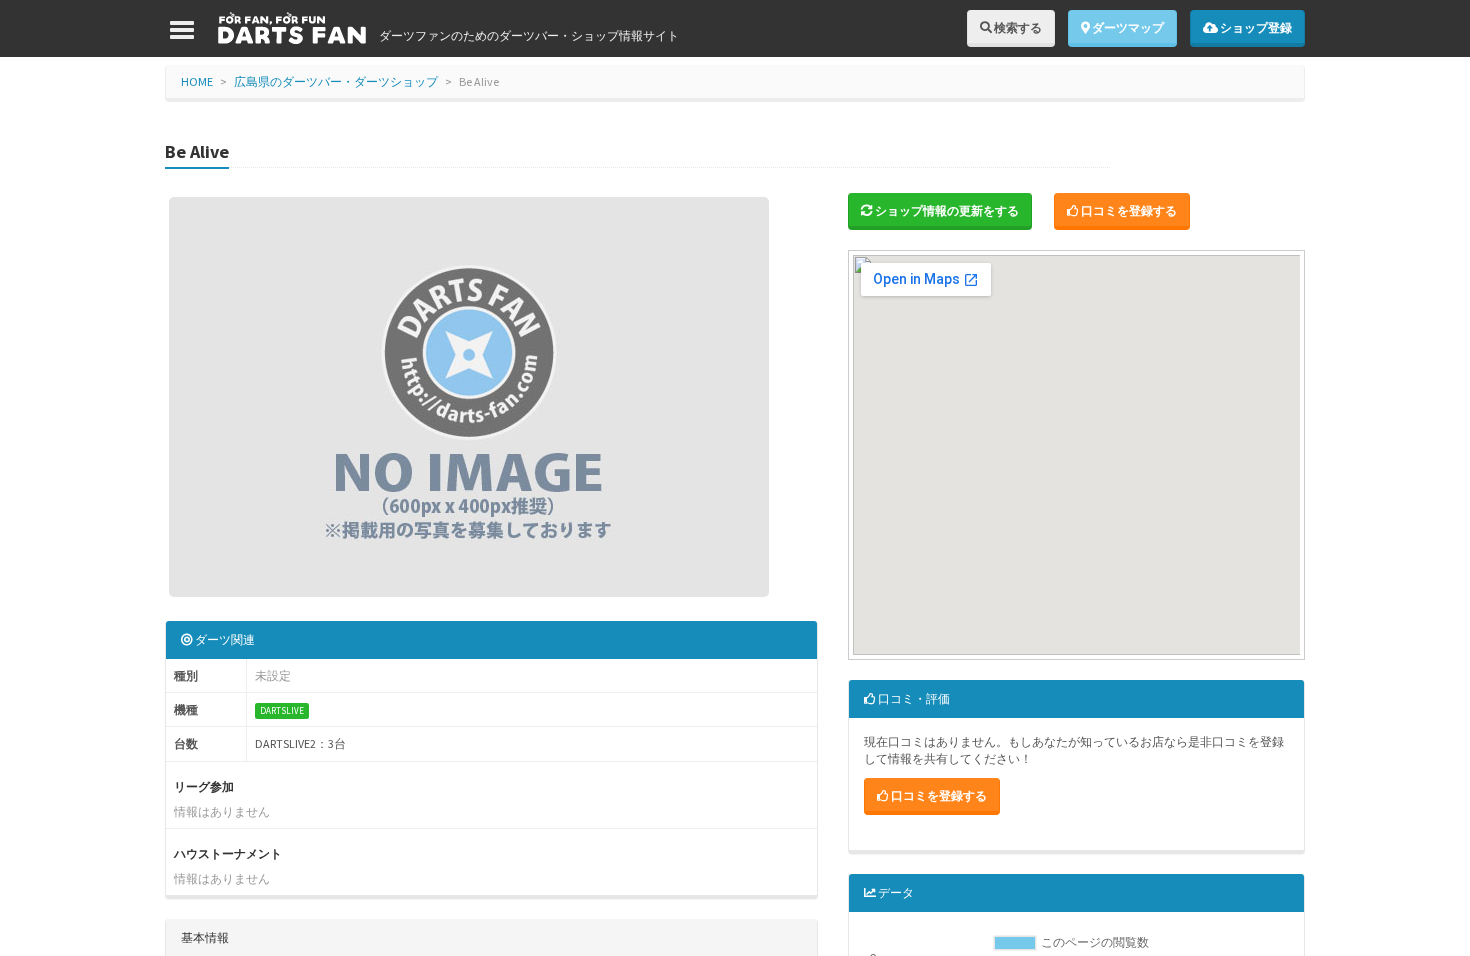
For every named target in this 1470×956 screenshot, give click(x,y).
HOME (197, 81)
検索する (1017, 27)
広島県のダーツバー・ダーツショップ (336, 81)
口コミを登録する (1128, 210)
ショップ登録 (1255, 27)
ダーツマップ (1127, 27)
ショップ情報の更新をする (946, 210)
